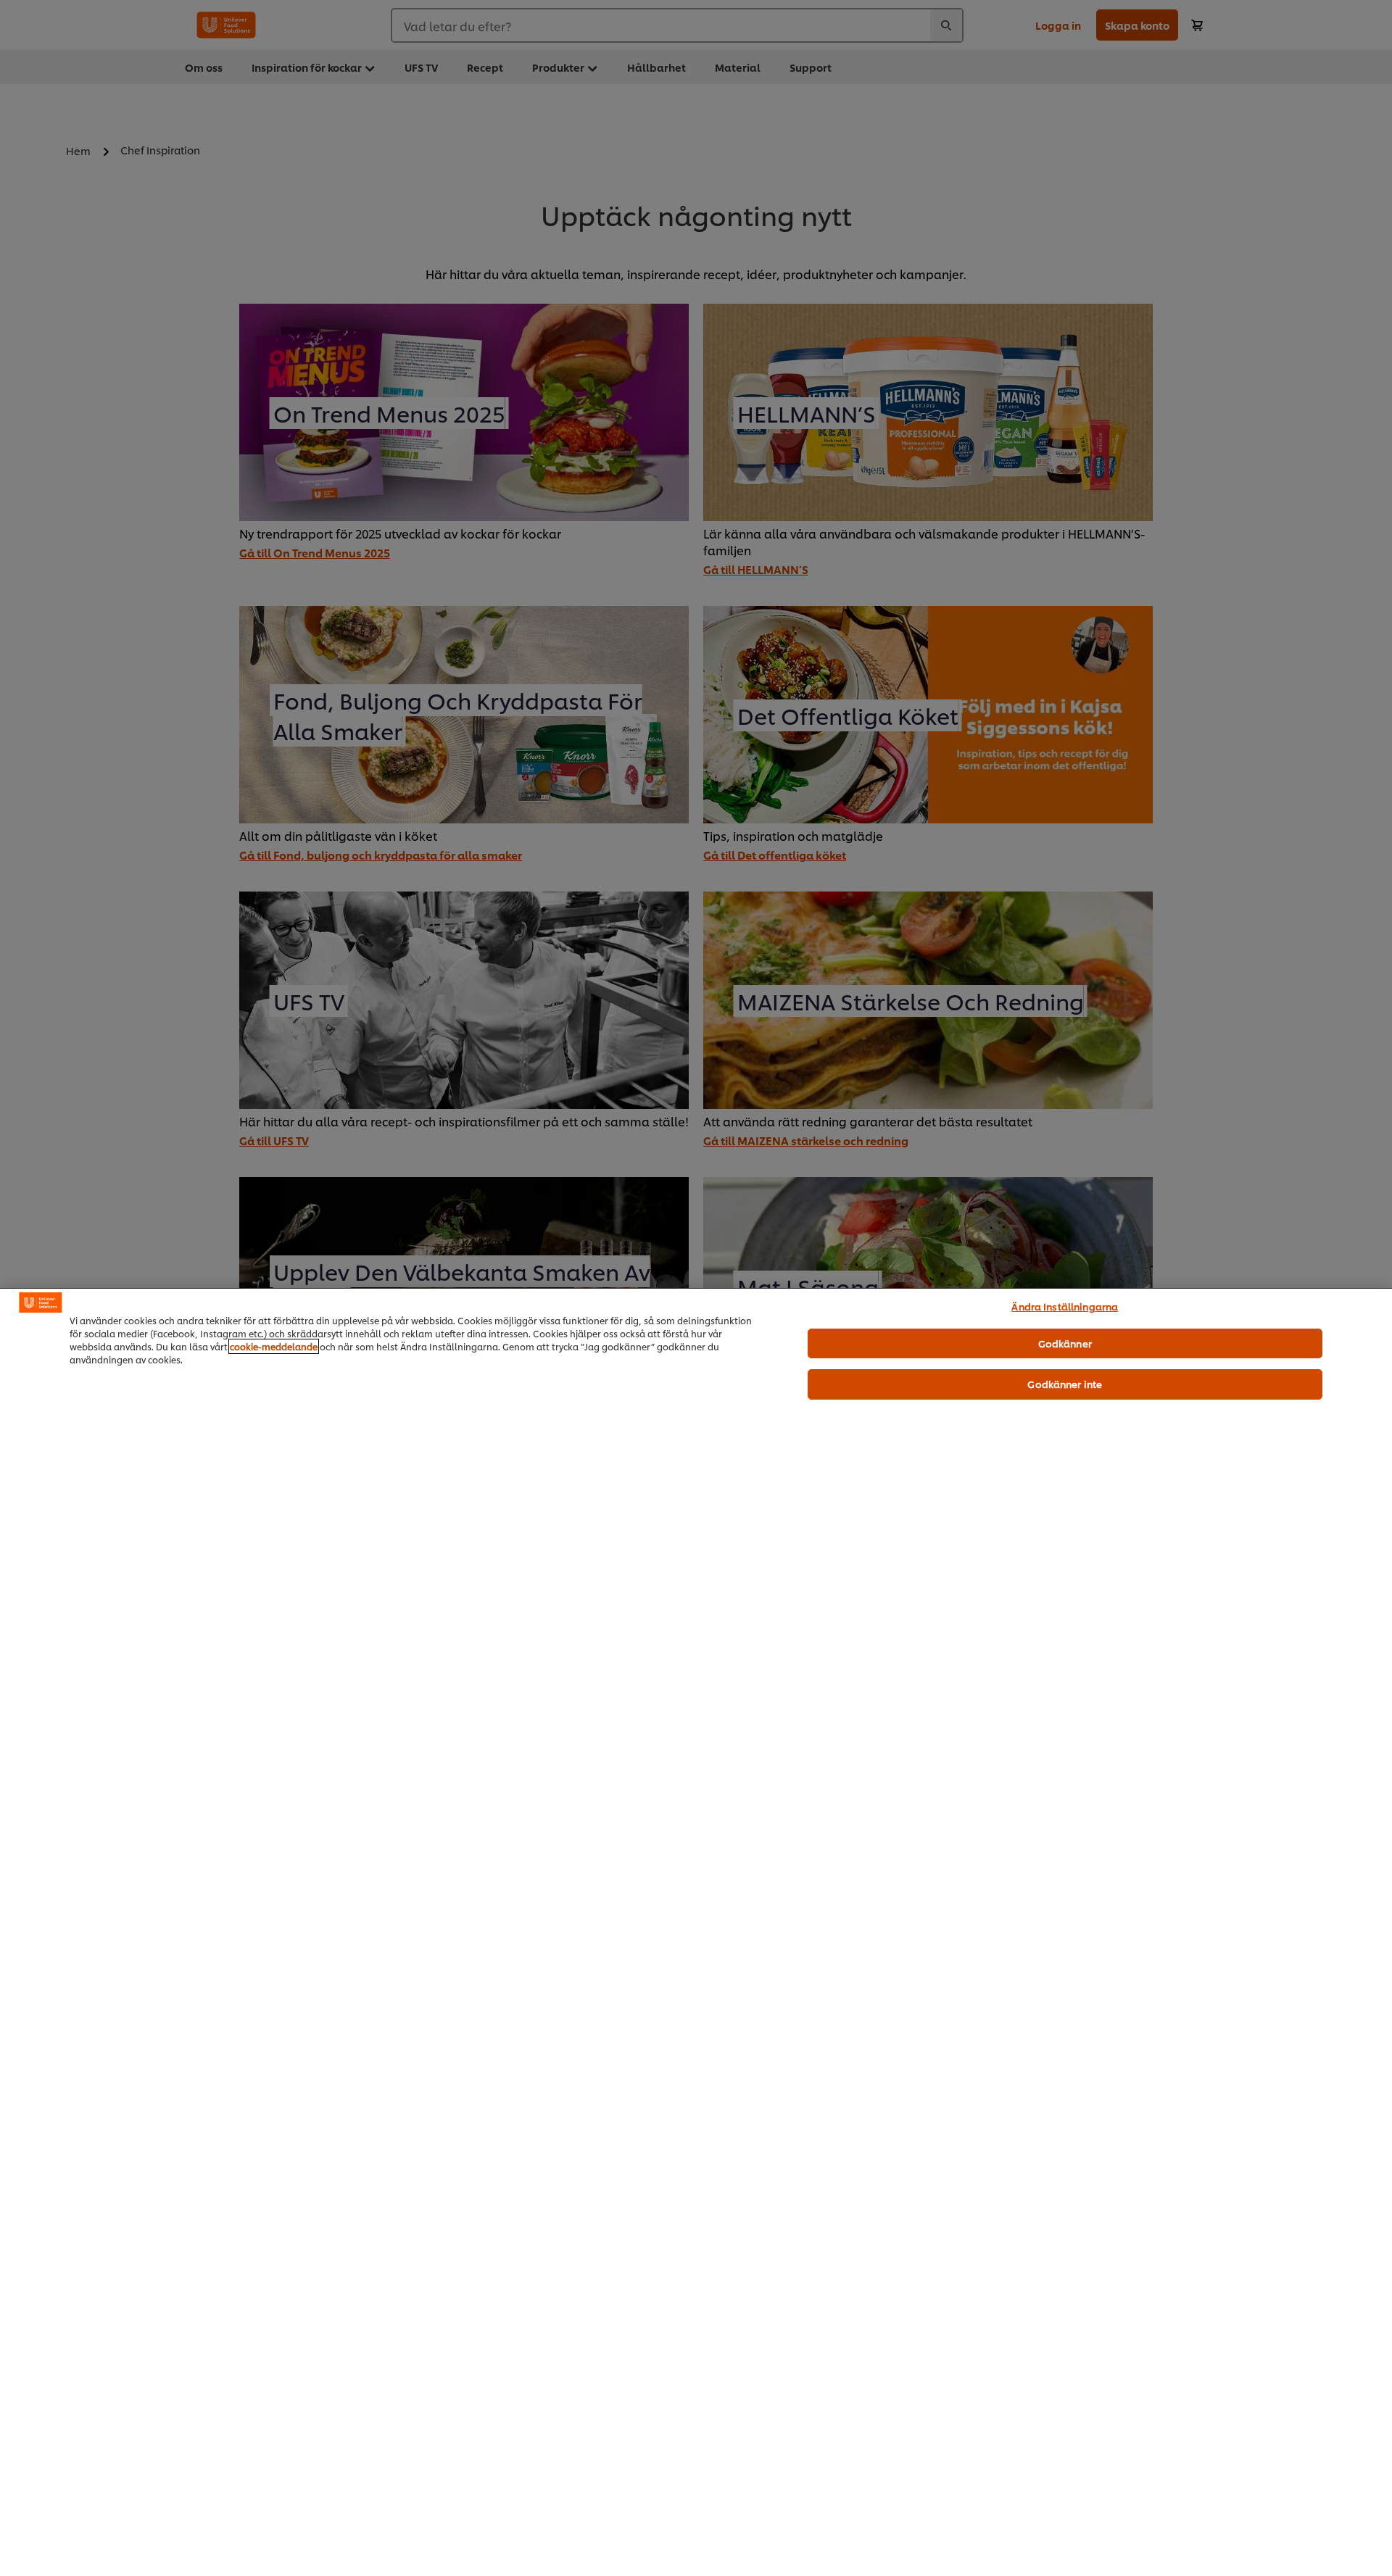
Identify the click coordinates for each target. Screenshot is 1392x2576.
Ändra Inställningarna (1065, 1306)
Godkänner (1065, 1343)
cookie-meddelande (274, 1346)
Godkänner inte (1065, 1384)
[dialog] (696, 1932)
